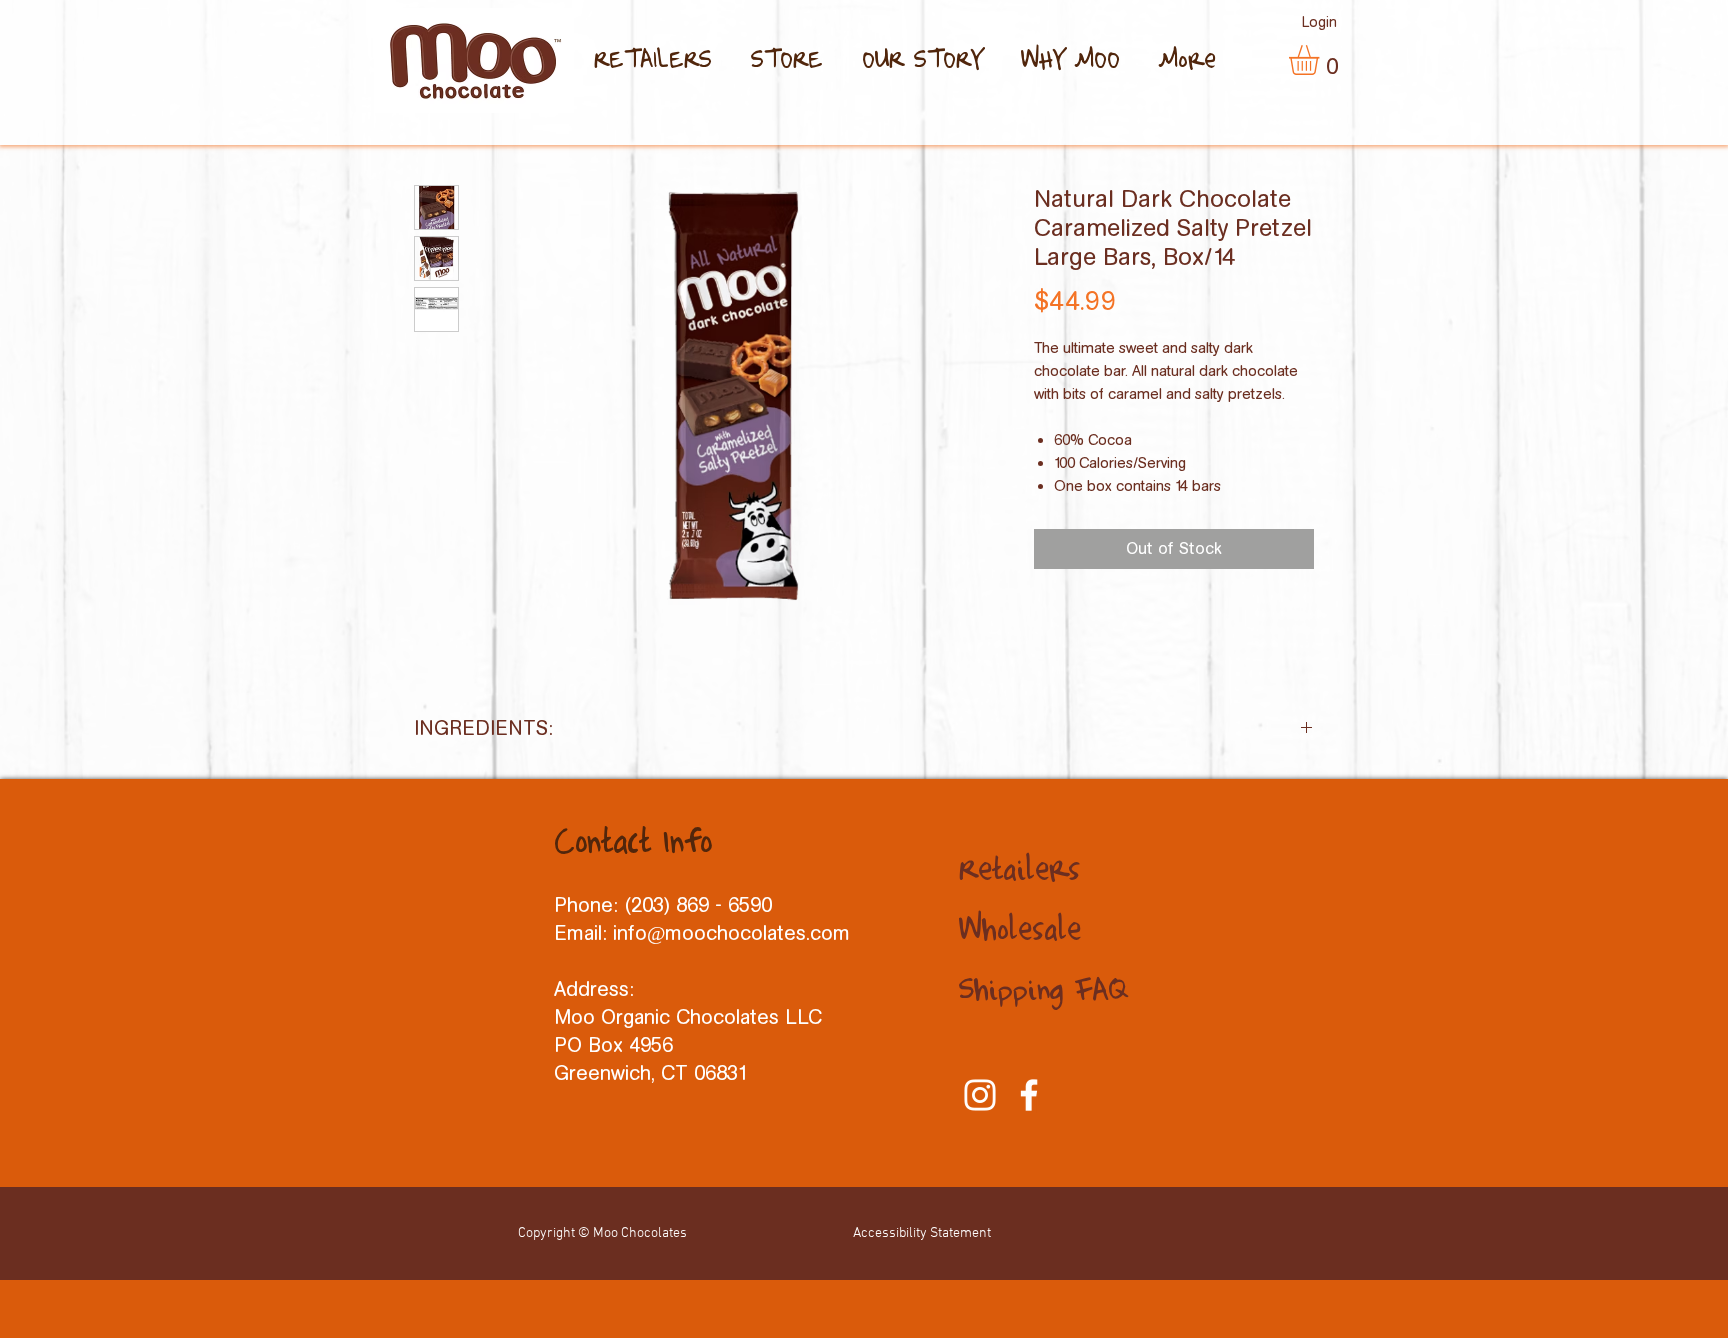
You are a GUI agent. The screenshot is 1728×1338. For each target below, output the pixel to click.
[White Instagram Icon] (980, 1095)
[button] (1321, 60)
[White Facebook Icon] (1029, 1095)
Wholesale (1020, 931)
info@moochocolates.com (731, 933)
